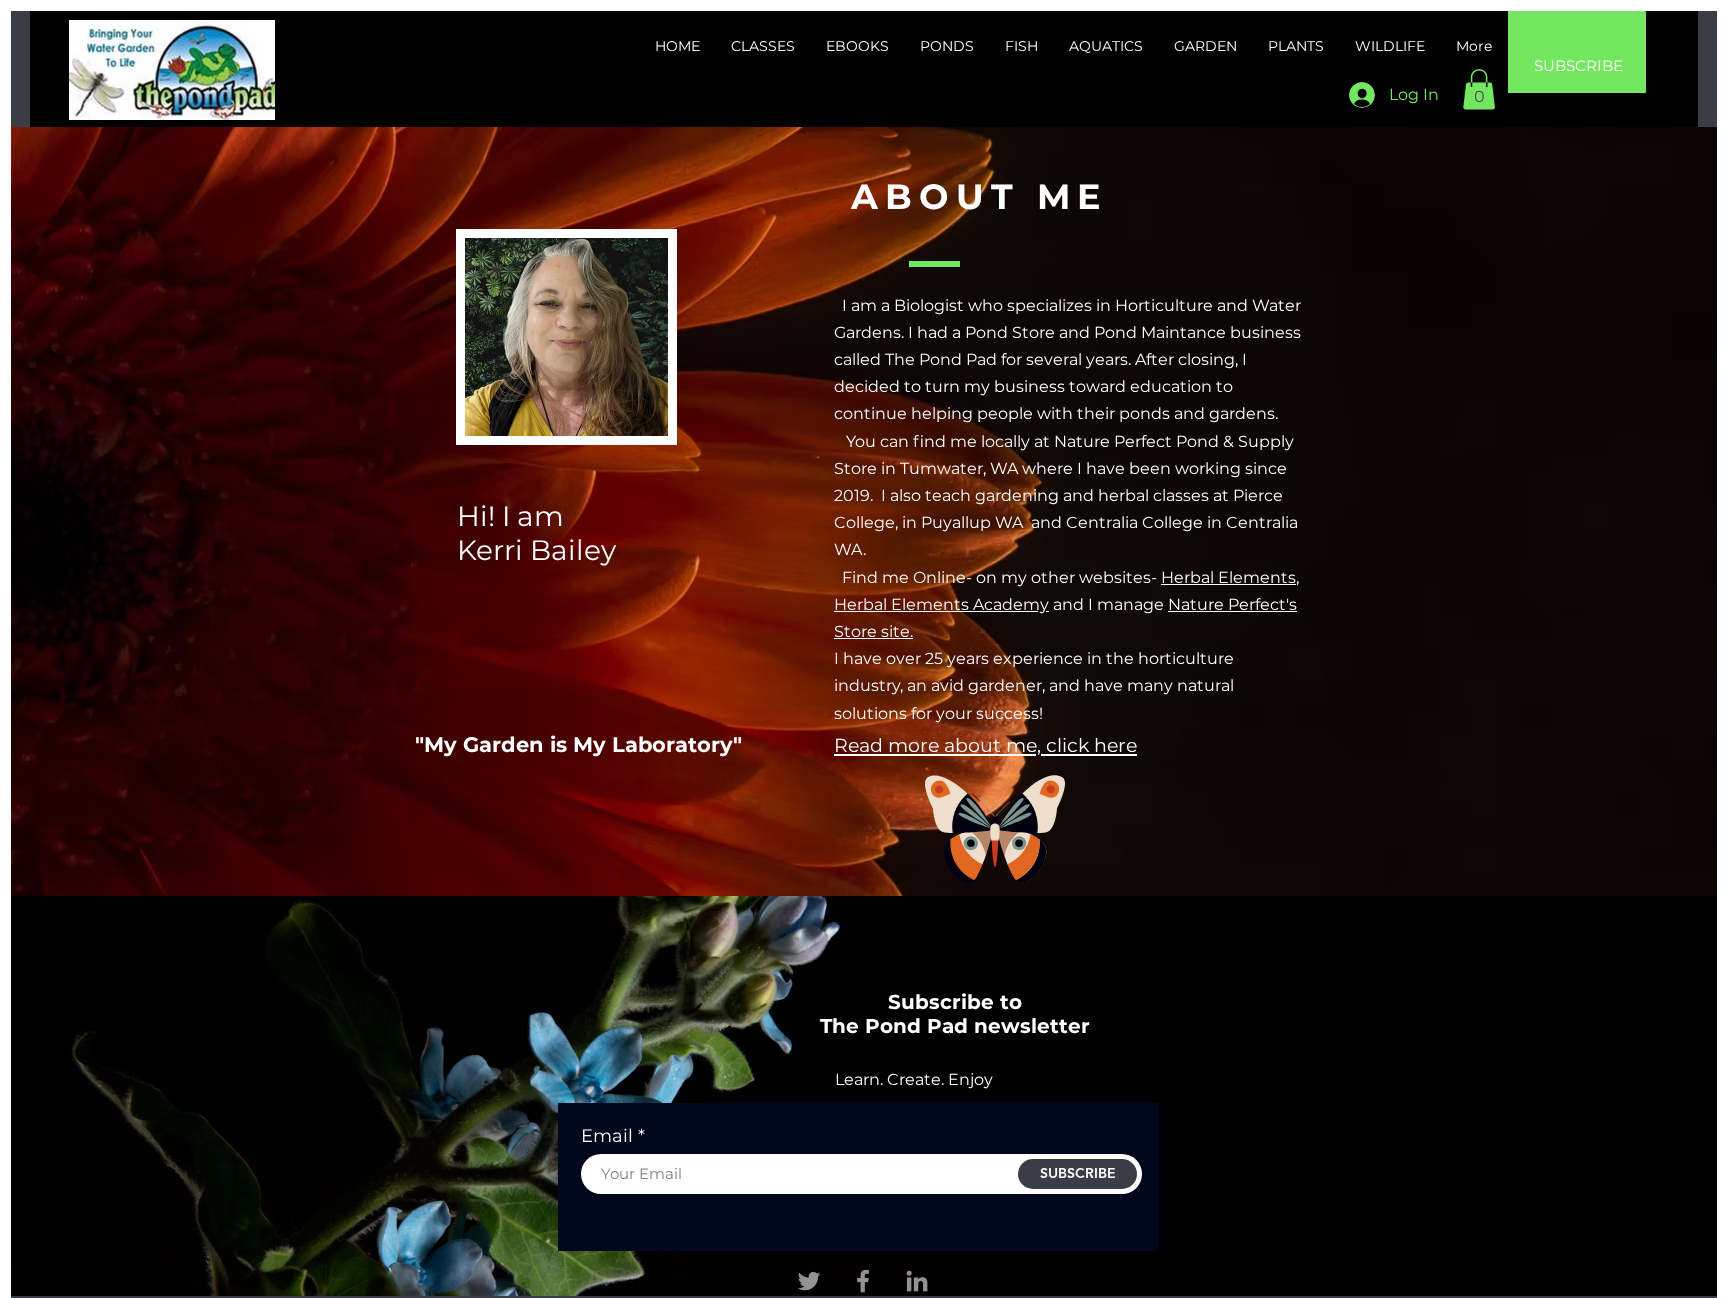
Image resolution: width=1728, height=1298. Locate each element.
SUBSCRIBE (1578, 65)
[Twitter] (809, 1281)
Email (607, 1136)
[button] (1479, 89)
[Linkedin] (917, 1281)
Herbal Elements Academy (941, 604)
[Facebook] (863, 1281)
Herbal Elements (1228, 577)
